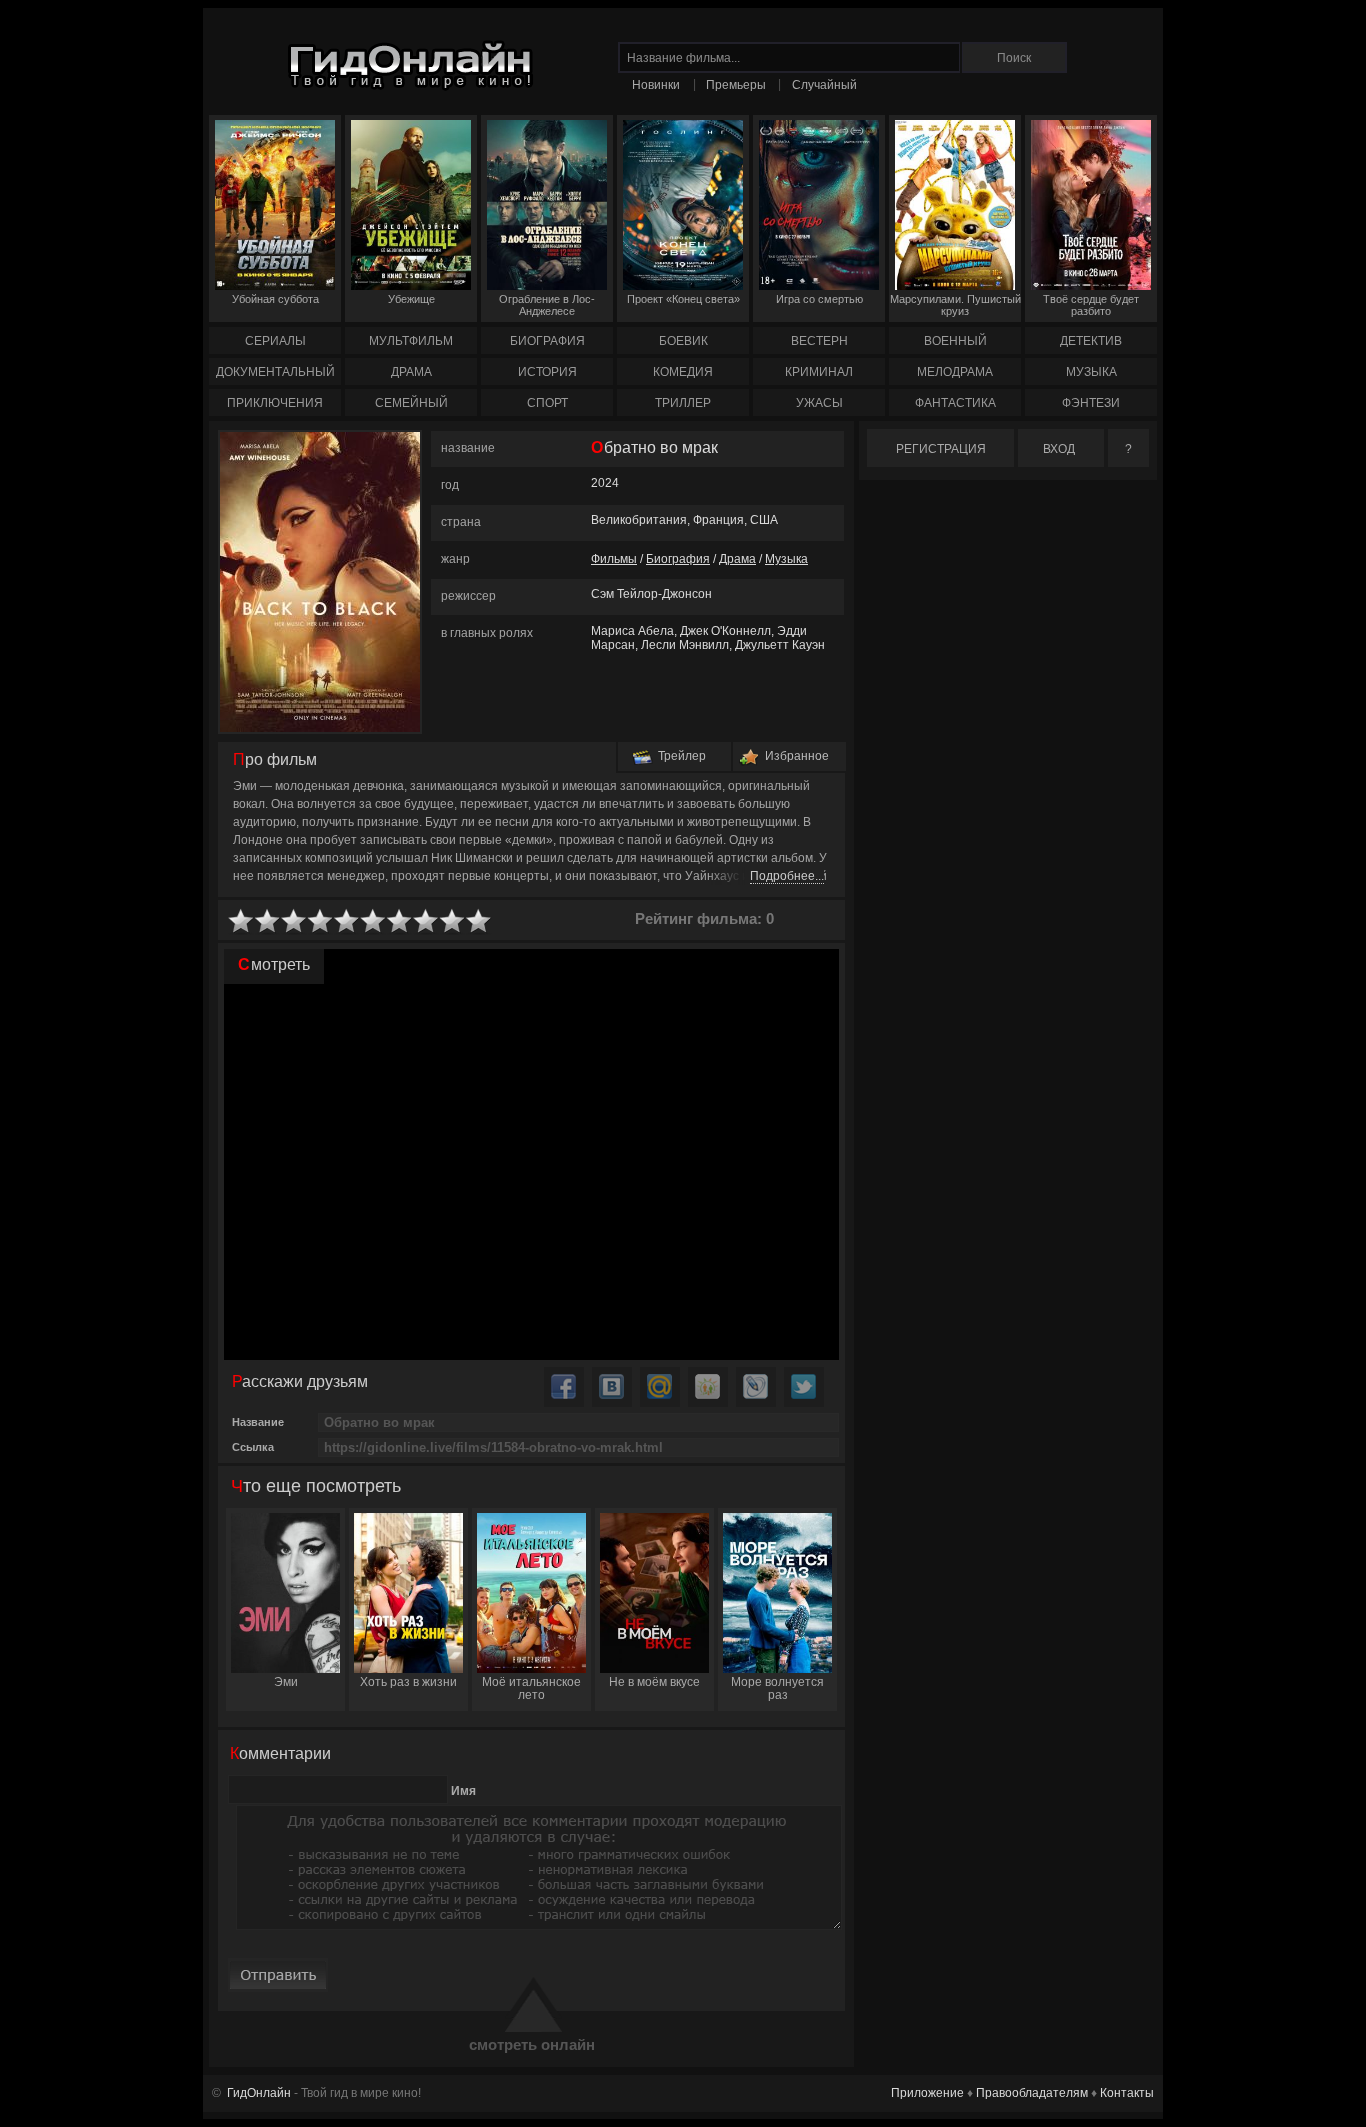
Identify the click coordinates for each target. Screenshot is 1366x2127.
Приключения (275, 403)
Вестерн (819, 341)
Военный (955, 341)
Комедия (683, 372)
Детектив (1091, 341)
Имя (463, 1791)
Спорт (547, 403)
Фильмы (614, 559)
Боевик (683, 341)
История (547, 372)
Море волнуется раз (777, 1688)
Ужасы (819, 403)
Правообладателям (1032, 2093)
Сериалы (275, 341)
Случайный (824, 85)
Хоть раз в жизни (408, 1682)
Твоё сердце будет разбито (1091, 305)
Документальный (275, 372)
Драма (411, 372)
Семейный (411, 403)
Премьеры (736, 85)
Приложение (927, 2093)
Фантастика (955, 403)
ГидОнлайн (259, 2093)
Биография (547, 341)
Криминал (819, 372)
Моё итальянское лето (531, 1688)
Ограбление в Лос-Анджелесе (547, 305)
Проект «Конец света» (683, 299)
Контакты (1127, 2093)
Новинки (656, 85)
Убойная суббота (275, 299)
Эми (286, 1682)
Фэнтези (1091, 403)
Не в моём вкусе (654, 1682)
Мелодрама (955, 372)
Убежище (411, 299)
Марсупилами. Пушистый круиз (955, 305)
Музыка (1091, 372)
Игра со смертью (819, 299)
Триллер (683, 403)
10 (479, 921)
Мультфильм (411, 341)
